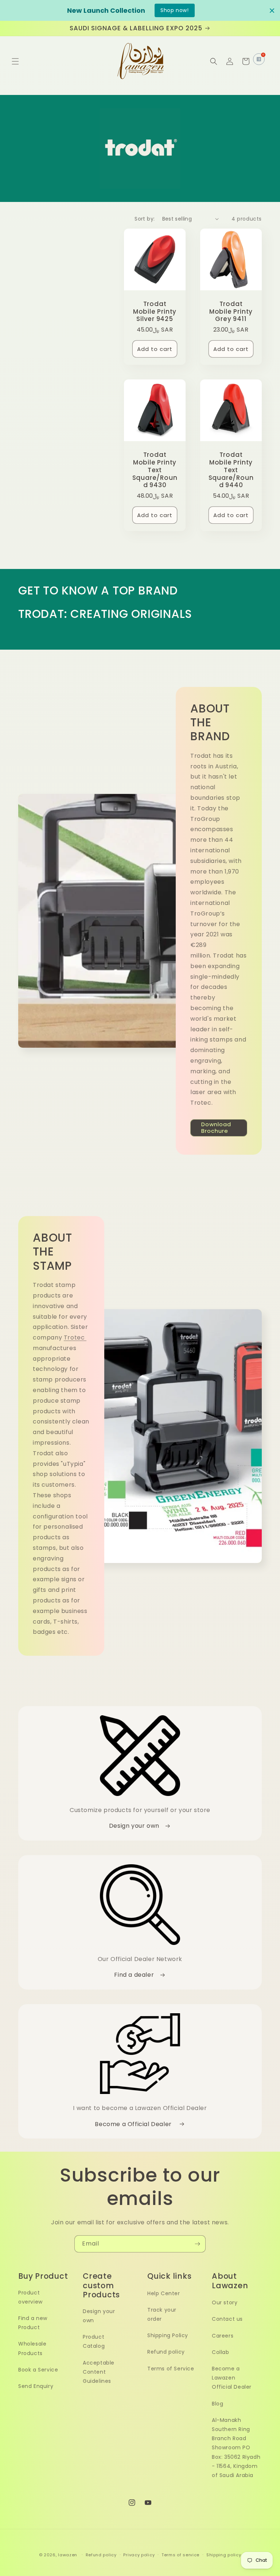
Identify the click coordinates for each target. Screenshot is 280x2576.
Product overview (30, 2297)
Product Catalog (94, 2341)
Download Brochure (216, 1128)
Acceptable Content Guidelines (99, 2372)
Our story (225, 2302)
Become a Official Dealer (135, 2124)
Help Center (164, 2293)
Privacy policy (139, 2555)
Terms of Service (171, 2369)
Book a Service (38, 2370)
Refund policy (166, 2352)
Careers (223, 2336)
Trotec (75, 1337)
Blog (217, 2404)
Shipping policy (224, 2555)
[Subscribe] (197, 2244)
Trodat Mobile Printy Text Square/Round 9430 (155, 470)
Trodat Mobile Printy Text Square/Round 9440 (231, 470)
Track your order (162, 2314)
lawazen (68, 2555)
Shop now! (174, 10)
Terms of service (180, 2555)
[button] (15, 61)
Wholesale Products (32, 2348)
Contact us (227, 2319)
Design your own (135, 1826)
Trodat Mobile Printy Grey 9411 (231, 312)
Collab (221, 2352)
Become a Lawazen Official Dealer (232, 2378)
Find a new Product (33, 2323)
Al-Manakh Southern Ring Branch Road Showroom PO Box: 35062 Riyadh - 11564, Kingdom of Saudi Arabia (236, 2448)
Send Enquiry (36, 2386)
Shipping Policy (168, 2335)
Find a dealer (135, 1975)
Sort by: (145, 219)
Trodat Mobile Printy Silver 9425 (155, 312)
